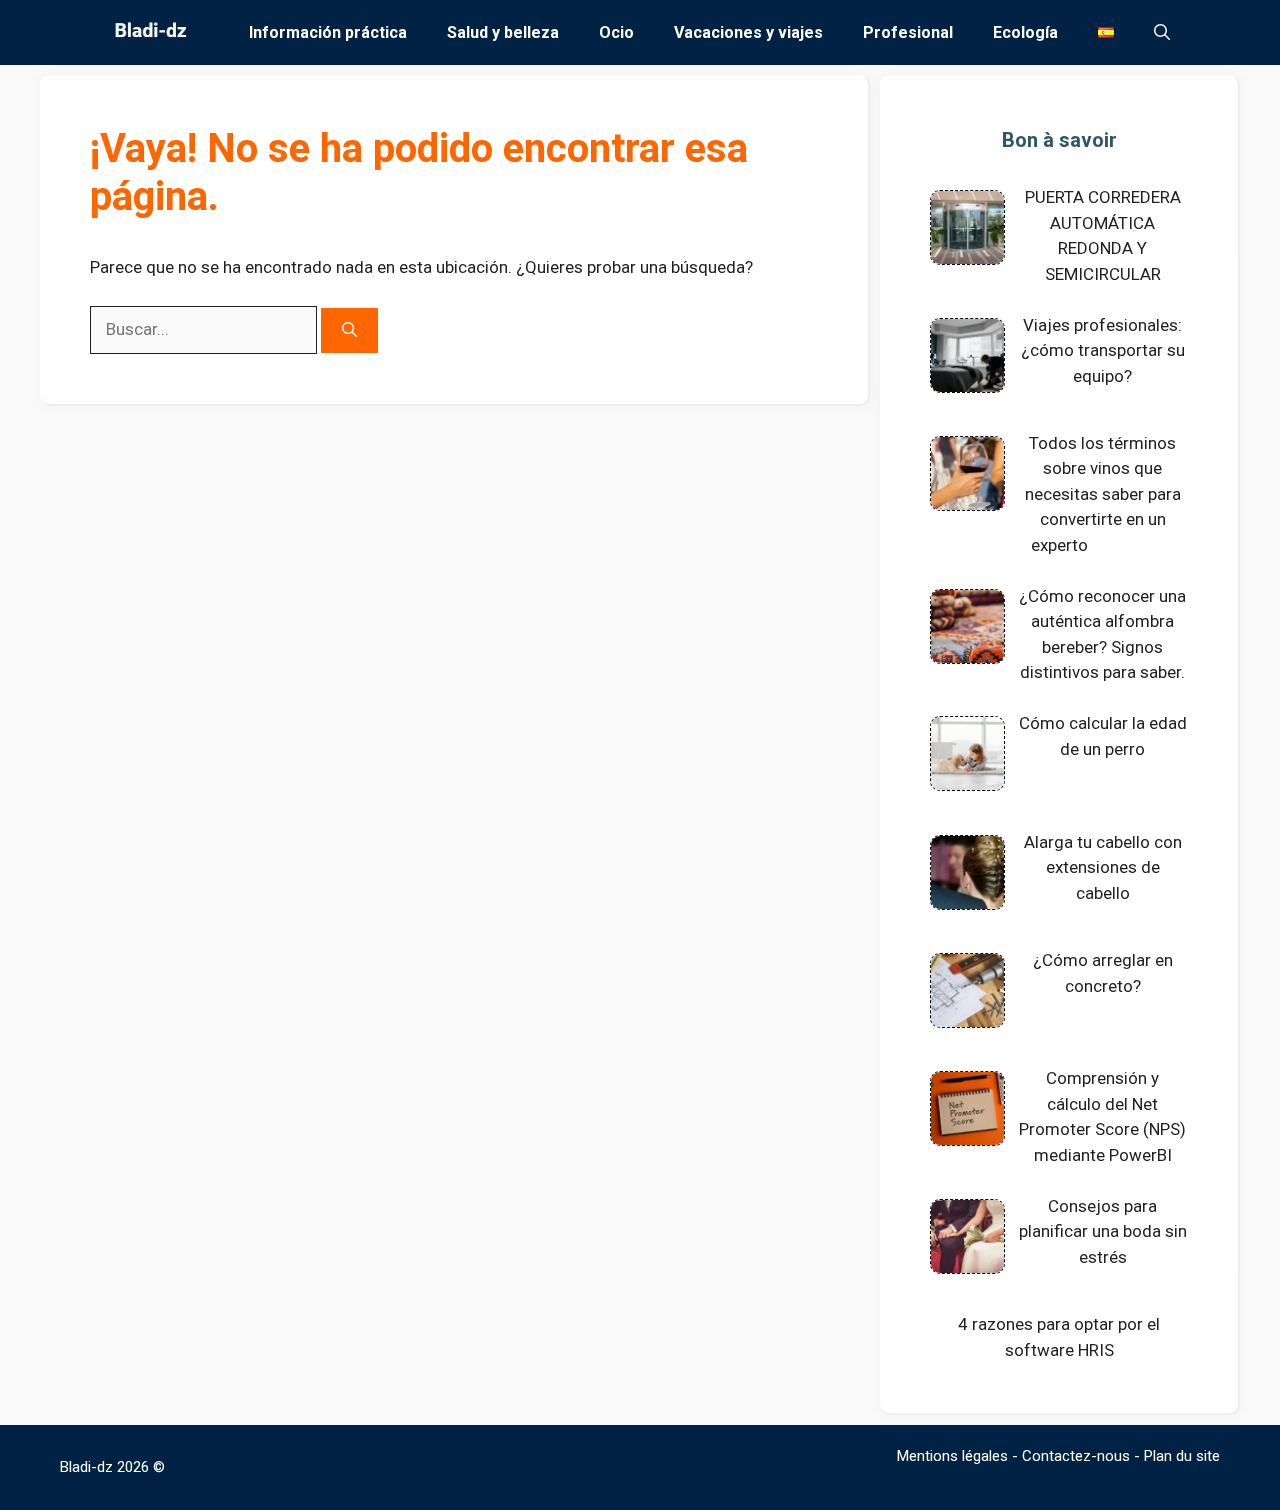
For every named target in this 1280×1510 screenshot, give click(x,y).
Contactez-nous (1076, 1456)
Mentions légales (952, 1456)
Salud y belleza (503, 32)
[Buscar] (349, 330)
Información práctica (328, 32)
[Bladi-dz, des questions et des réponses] (148, 32)
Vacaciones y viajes (748, 32)
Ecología (1025, 32)
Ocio (616, 32)
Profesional (908, 32)
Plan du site (1182, 1456)
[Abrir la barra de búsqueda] (1162, 32)
